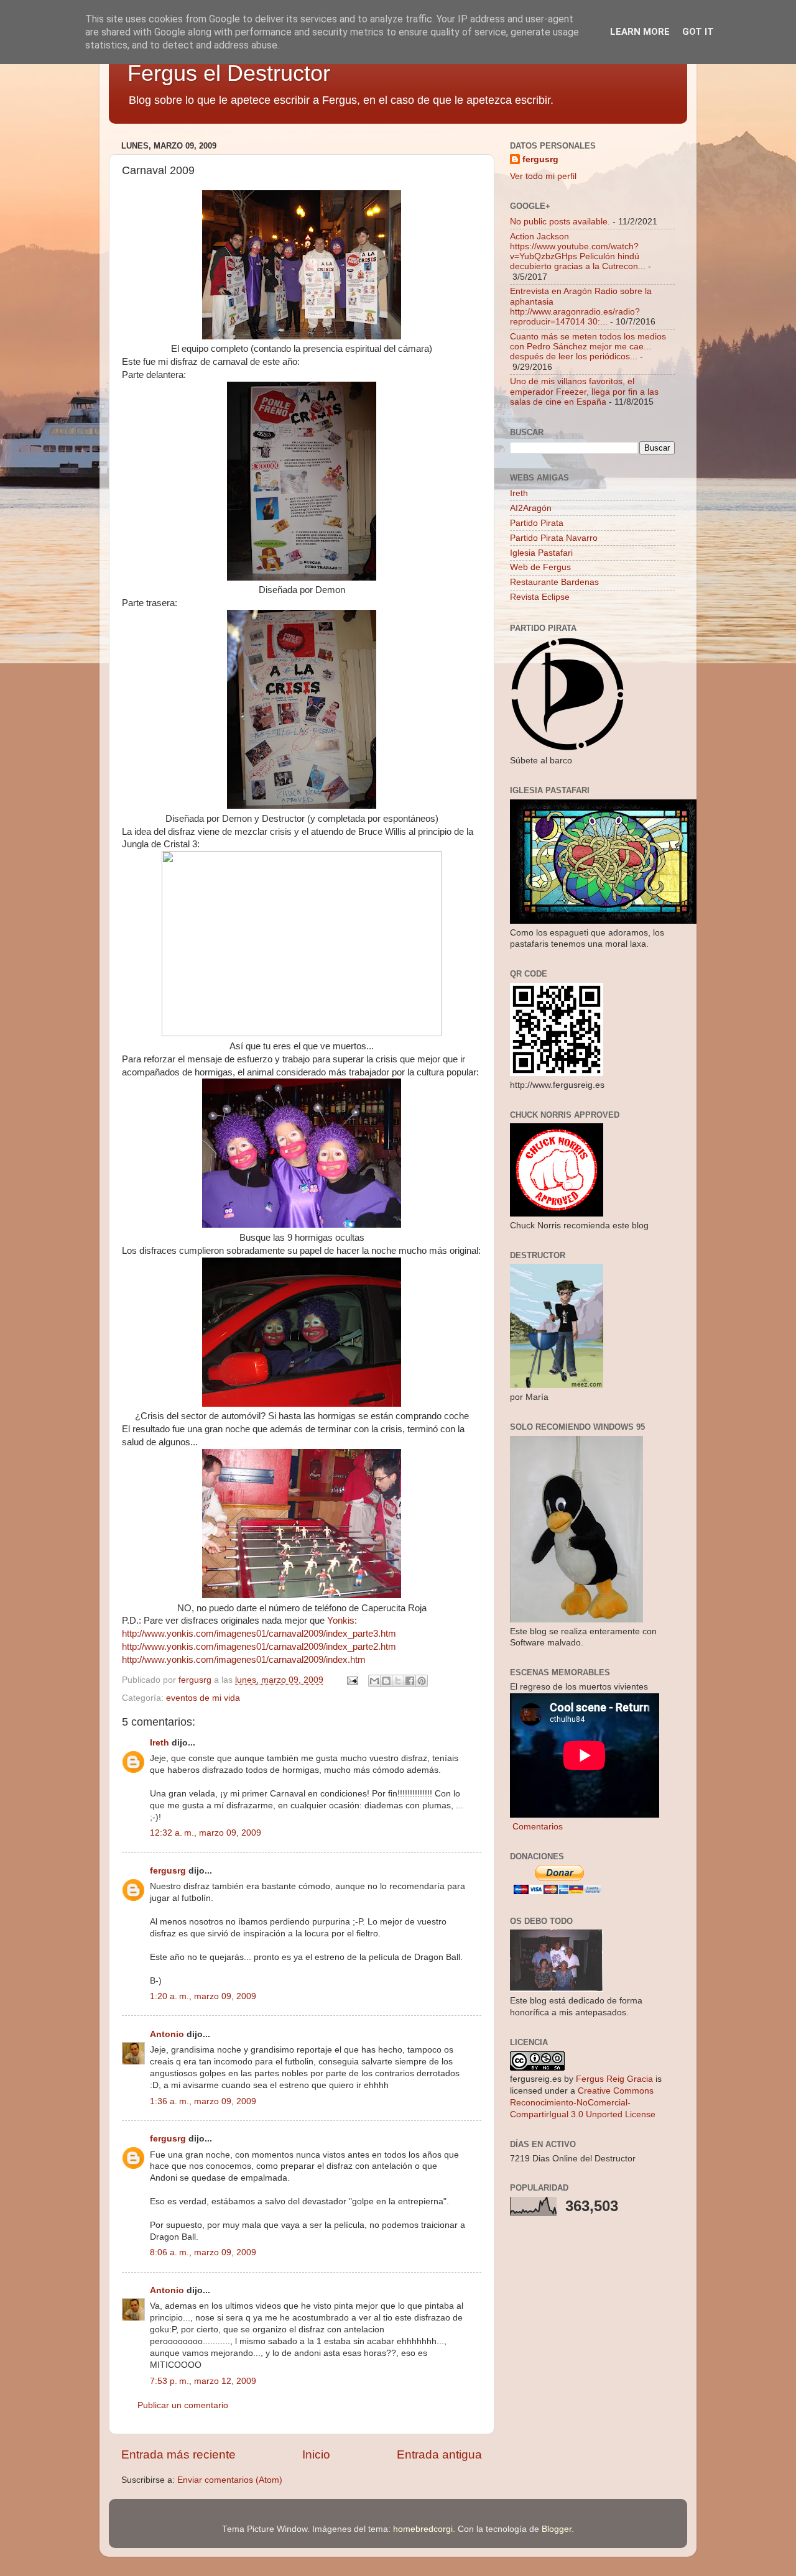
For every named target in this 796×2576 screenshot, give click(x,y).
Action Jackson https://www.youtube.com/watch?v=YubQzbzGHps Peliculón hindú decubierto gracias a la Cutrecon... (578, 252)
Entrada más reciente (178, 2454)
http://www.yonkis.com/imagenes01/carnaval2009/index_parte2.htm (259, 1647)
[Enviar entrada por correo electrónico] (352, 1680)
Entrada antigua (439, 2454)
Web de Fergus (540, 567)
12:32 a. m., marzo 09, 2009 (206, 1833)
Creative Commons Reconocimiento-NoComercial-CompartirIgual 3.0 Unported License (583, 2103)
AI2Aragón (531, 508)
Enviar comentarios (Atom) (230, 2480)
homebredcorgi (423, 2529)
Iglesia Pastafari (541, 553)
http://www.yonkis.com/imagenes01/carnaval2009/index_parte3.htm (259, 1634)
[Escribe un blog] (386, 1681)
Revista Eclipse (540, 597)
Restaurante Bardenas (554, 582)
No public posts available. (560, 222)
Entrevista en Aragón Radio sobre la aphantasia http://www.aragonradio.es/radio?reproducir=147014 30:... (581, 306)
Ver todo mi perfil (543, 176)
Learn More (640, 32)
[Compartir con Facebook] (410, 1681)
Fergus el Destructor (229, 73)
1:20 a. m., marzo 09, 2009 (203, 1996)
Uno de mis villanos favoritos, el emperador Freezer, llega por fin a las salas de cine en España (584, 391)
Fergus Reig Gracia (614, 2079)
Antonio (167, 2034)
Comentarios (536, 1827)
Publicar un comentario (183, 2405)
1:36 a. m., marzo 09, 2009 (203, 2101)
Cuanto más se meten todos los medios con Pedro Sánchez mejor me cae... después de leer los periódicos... (588, 347)
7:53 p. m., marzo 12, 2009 (203, 2381)
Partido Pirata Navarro (554, 538)
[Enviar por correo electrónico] (374, 1681)
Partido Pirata (537, 523)
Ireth (160, 1743)
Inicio (316, 2454)
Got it (698, 32)
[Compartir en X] (398, 1681)
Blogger (557, 2529)
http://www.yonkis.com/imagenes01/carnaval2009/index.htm (244, 1660)
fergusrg (168, 1871)
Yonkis (341, 1621)
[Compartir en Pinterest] (422, 1681)
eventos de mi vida (203, 1698)
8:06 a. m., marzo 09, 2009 (203, 2252)
